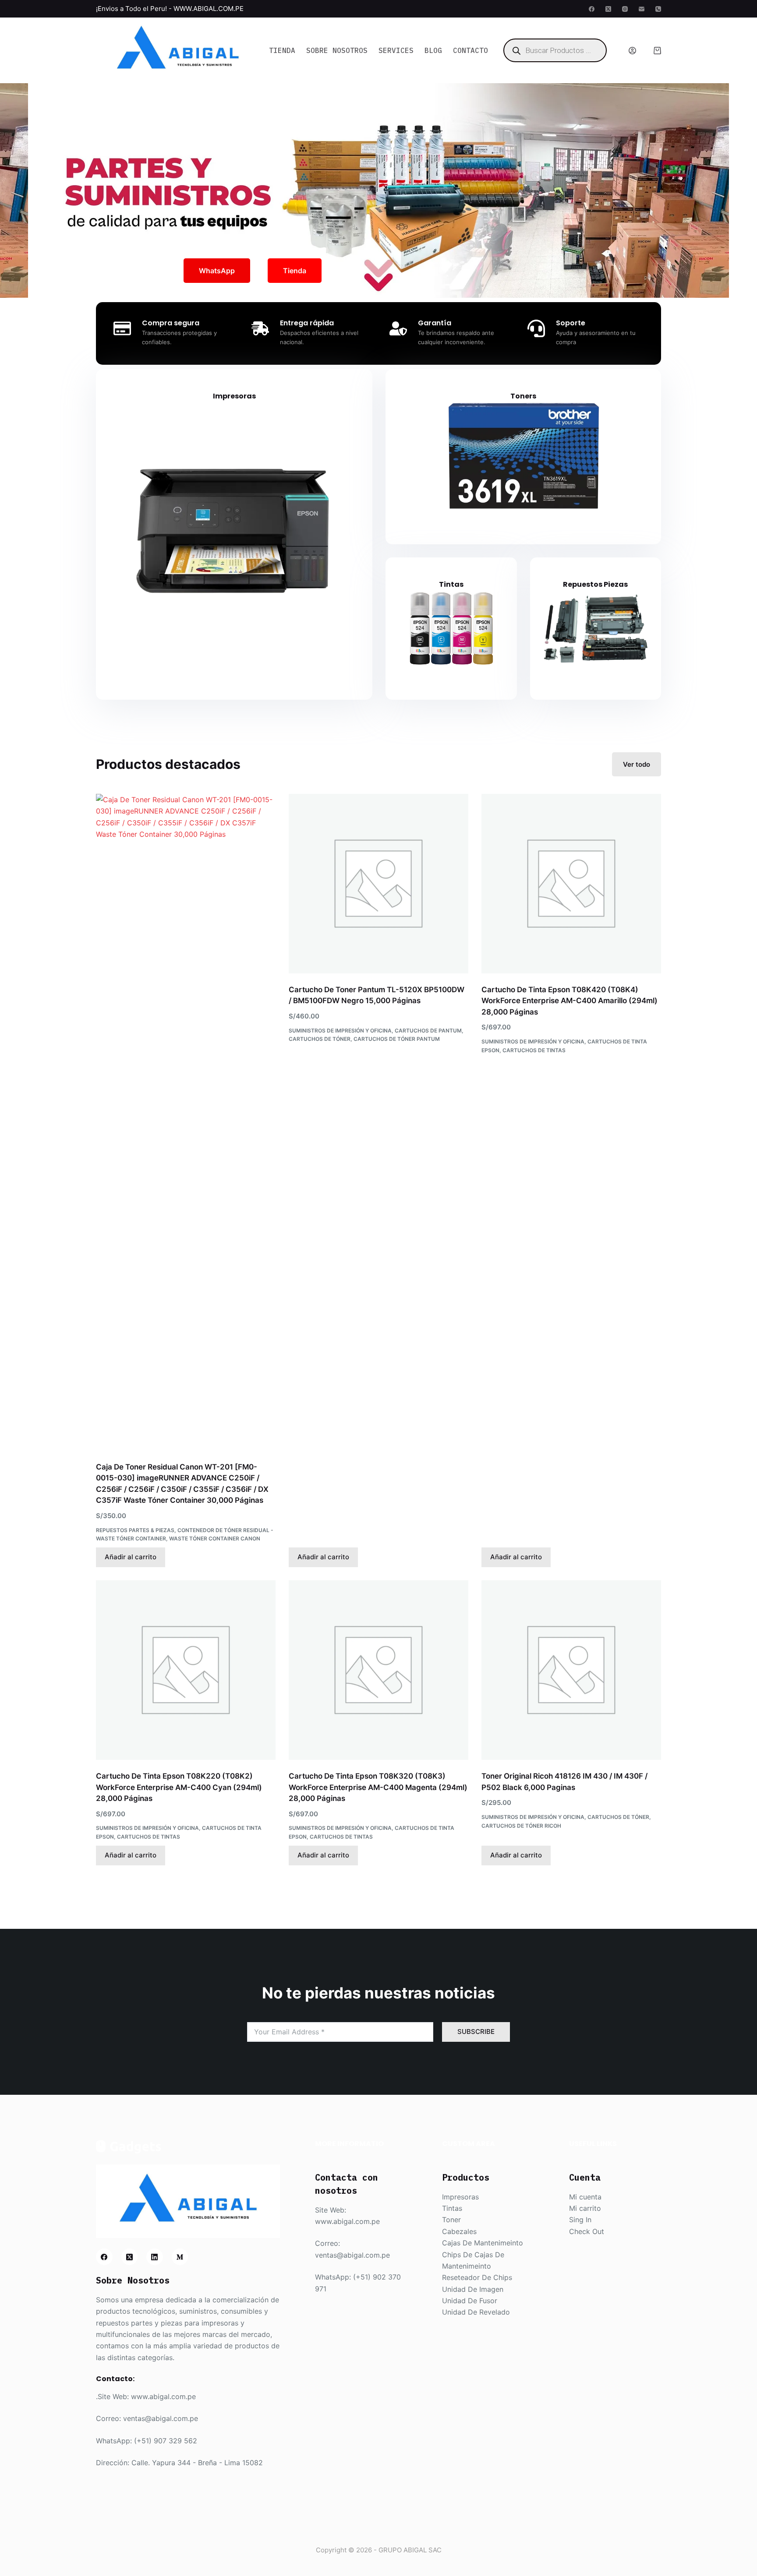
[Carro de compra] (657, 51)
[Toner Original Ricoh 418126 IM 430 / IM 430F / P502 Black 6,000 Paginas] (571, 1670)
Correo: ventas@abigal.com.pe (147, 2418)
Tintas (451, 584)
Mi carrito (585, 2208)
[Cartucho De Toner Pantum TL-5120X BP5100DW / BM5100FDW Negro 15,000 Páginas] (378, 884)
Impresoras (234, 396)
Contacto (470, 50)
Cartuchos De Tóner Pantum (397, 1039)
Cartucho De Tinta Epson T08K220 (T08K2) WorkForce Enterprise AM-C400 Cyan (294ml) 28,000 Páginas (179, 1787)
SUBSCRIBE (476, 2032)
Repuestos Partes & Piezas (135, 1530)
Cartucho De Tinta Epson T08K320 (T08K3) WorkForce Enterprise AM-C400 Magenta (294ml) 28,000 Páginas (378, 1787)
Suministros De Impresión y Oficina (340, 1031)
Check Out (587, 2231)
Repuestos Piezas (595, 584)
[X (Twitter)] (608, 9)
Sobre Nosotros (337, 50)
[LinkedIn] (155, 2257)
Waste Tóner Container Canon (215, 1538)
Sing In (580, 2220)
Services (396, 50)
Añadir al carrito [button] (131, 1557)
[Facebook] (592, 9)
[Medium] (180, 2257)
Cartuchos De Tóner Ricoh (521, 1826)
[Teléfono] (658, 9)
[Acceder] (632, 51)
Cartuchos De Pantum (428, 1031)
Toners (523, 396)
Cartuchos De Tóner (320, 1039)
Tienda (282, 50)
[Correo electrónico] (642, 9)
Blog (433, 50)
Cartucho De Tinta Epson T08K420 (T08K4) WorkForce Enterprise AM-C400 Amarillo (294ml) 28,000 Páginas (570, 1001)
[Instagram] (625, 9)
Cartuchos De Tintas (534, 1050)
